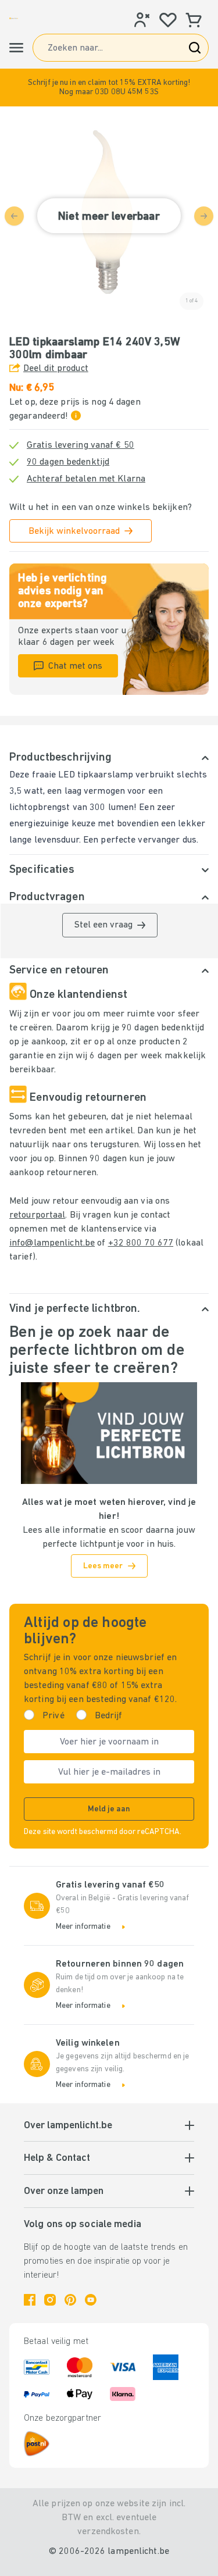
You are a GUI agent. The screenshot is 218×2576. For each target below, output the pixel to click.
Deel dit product (56, 369)
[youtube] (91, 2300)
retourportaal (37, 1215)
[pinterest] (70, 2300)
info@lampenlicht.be (52, 1243)
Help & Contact (57, 2158)
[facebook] (30, 2300)
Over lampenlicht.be (68, 2126)
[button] (109, 88)
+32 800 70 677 (141, 1243)
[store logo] (14, 18)
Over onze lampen (64, 2192)
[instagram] (50, 2300)
